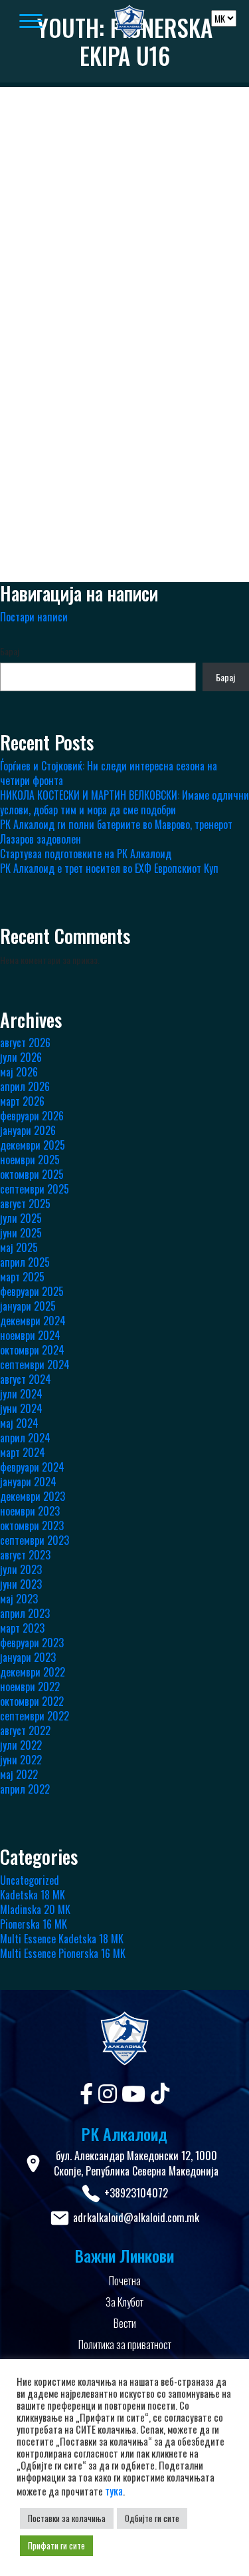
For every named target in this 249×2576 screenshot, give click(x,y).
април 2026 (25, 1086)
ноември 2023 (30, 1511)
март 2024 (23, 1452)
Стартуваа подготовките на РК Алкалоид (86, 854)
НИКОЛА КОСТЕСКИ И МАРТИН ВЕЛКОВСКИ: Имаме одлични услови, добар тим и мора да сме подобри (124, 802)
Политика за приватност (125, 2344)
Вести (125, 2323)
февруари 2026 (32, 1116)
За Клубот (124, 2302)
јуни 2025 (21, 1233)
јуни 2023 (21, 1584)
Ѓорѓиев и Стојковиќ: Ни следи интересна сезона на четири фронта (109, 773)
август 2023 (25, 1555)
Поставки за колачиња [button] (67, 2518)
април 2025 (25, 1262)
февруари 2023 (32, 1643)
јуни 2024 (21, 1408)
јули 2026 (21, 1057)
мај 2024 (19, 1423)
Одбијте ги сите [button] (152, 2518)
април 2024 (25, 1438)
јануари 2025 (28, 1306)
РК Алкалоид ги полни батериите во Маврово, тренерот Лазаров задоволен (116, 832)
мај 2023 (19, 1599)
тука (114, 2491)
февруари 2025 (32, 1291)
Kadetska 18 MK (33, 1895)
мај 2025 (19, 1247)
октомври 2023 (32, 1526)
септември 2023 (35, 1540)
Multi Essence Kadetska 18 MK (62, 1939)
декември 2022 (33, 1672)
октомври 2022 (32, 1701)
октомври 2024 (32, 1350)
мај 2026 (19, 1072)
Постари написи (34, 617)
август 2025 (25, 1204)
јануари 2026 (28, 1130)
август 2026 (25, 1043)
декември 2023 (33, 1496)
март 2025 (22, 1277)
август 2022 (25, 1730)
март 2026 (22, 1101)
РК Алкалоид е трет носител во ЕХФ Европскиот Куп (109, 868)
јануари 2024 (28, 1482)
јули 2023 (21, 1569)
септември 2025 (35, 1189)
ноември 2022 (30, 1687)
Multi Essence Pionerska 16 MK (63, 1953)
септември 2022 (35, 1716)
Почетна (125, 2281)
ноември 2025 (30, 1160)
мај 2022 (19, 1774)
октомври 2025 (32, 1174)
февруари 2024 (32, 1467)
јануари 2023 (28, 1657)
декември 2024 (33, 1321)
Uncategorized (30, 1880)
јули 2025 (21, 1218)
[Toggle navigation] (46, 22)
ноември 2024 (30, 1335)
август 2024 (26, 1379)
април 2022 (25, 1789)
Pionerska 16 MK (34, 1924)
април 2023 (25, 1613)
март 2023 (22, 1628)
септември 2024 (35, 1365)
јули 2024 (21, 1394)
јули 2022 (21, 1745)
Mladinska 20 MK (35, 1909)
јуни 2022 (21, 1760)
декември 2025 (33, 1145)
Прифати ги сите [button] (56, 2545)
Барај (10, 651)
